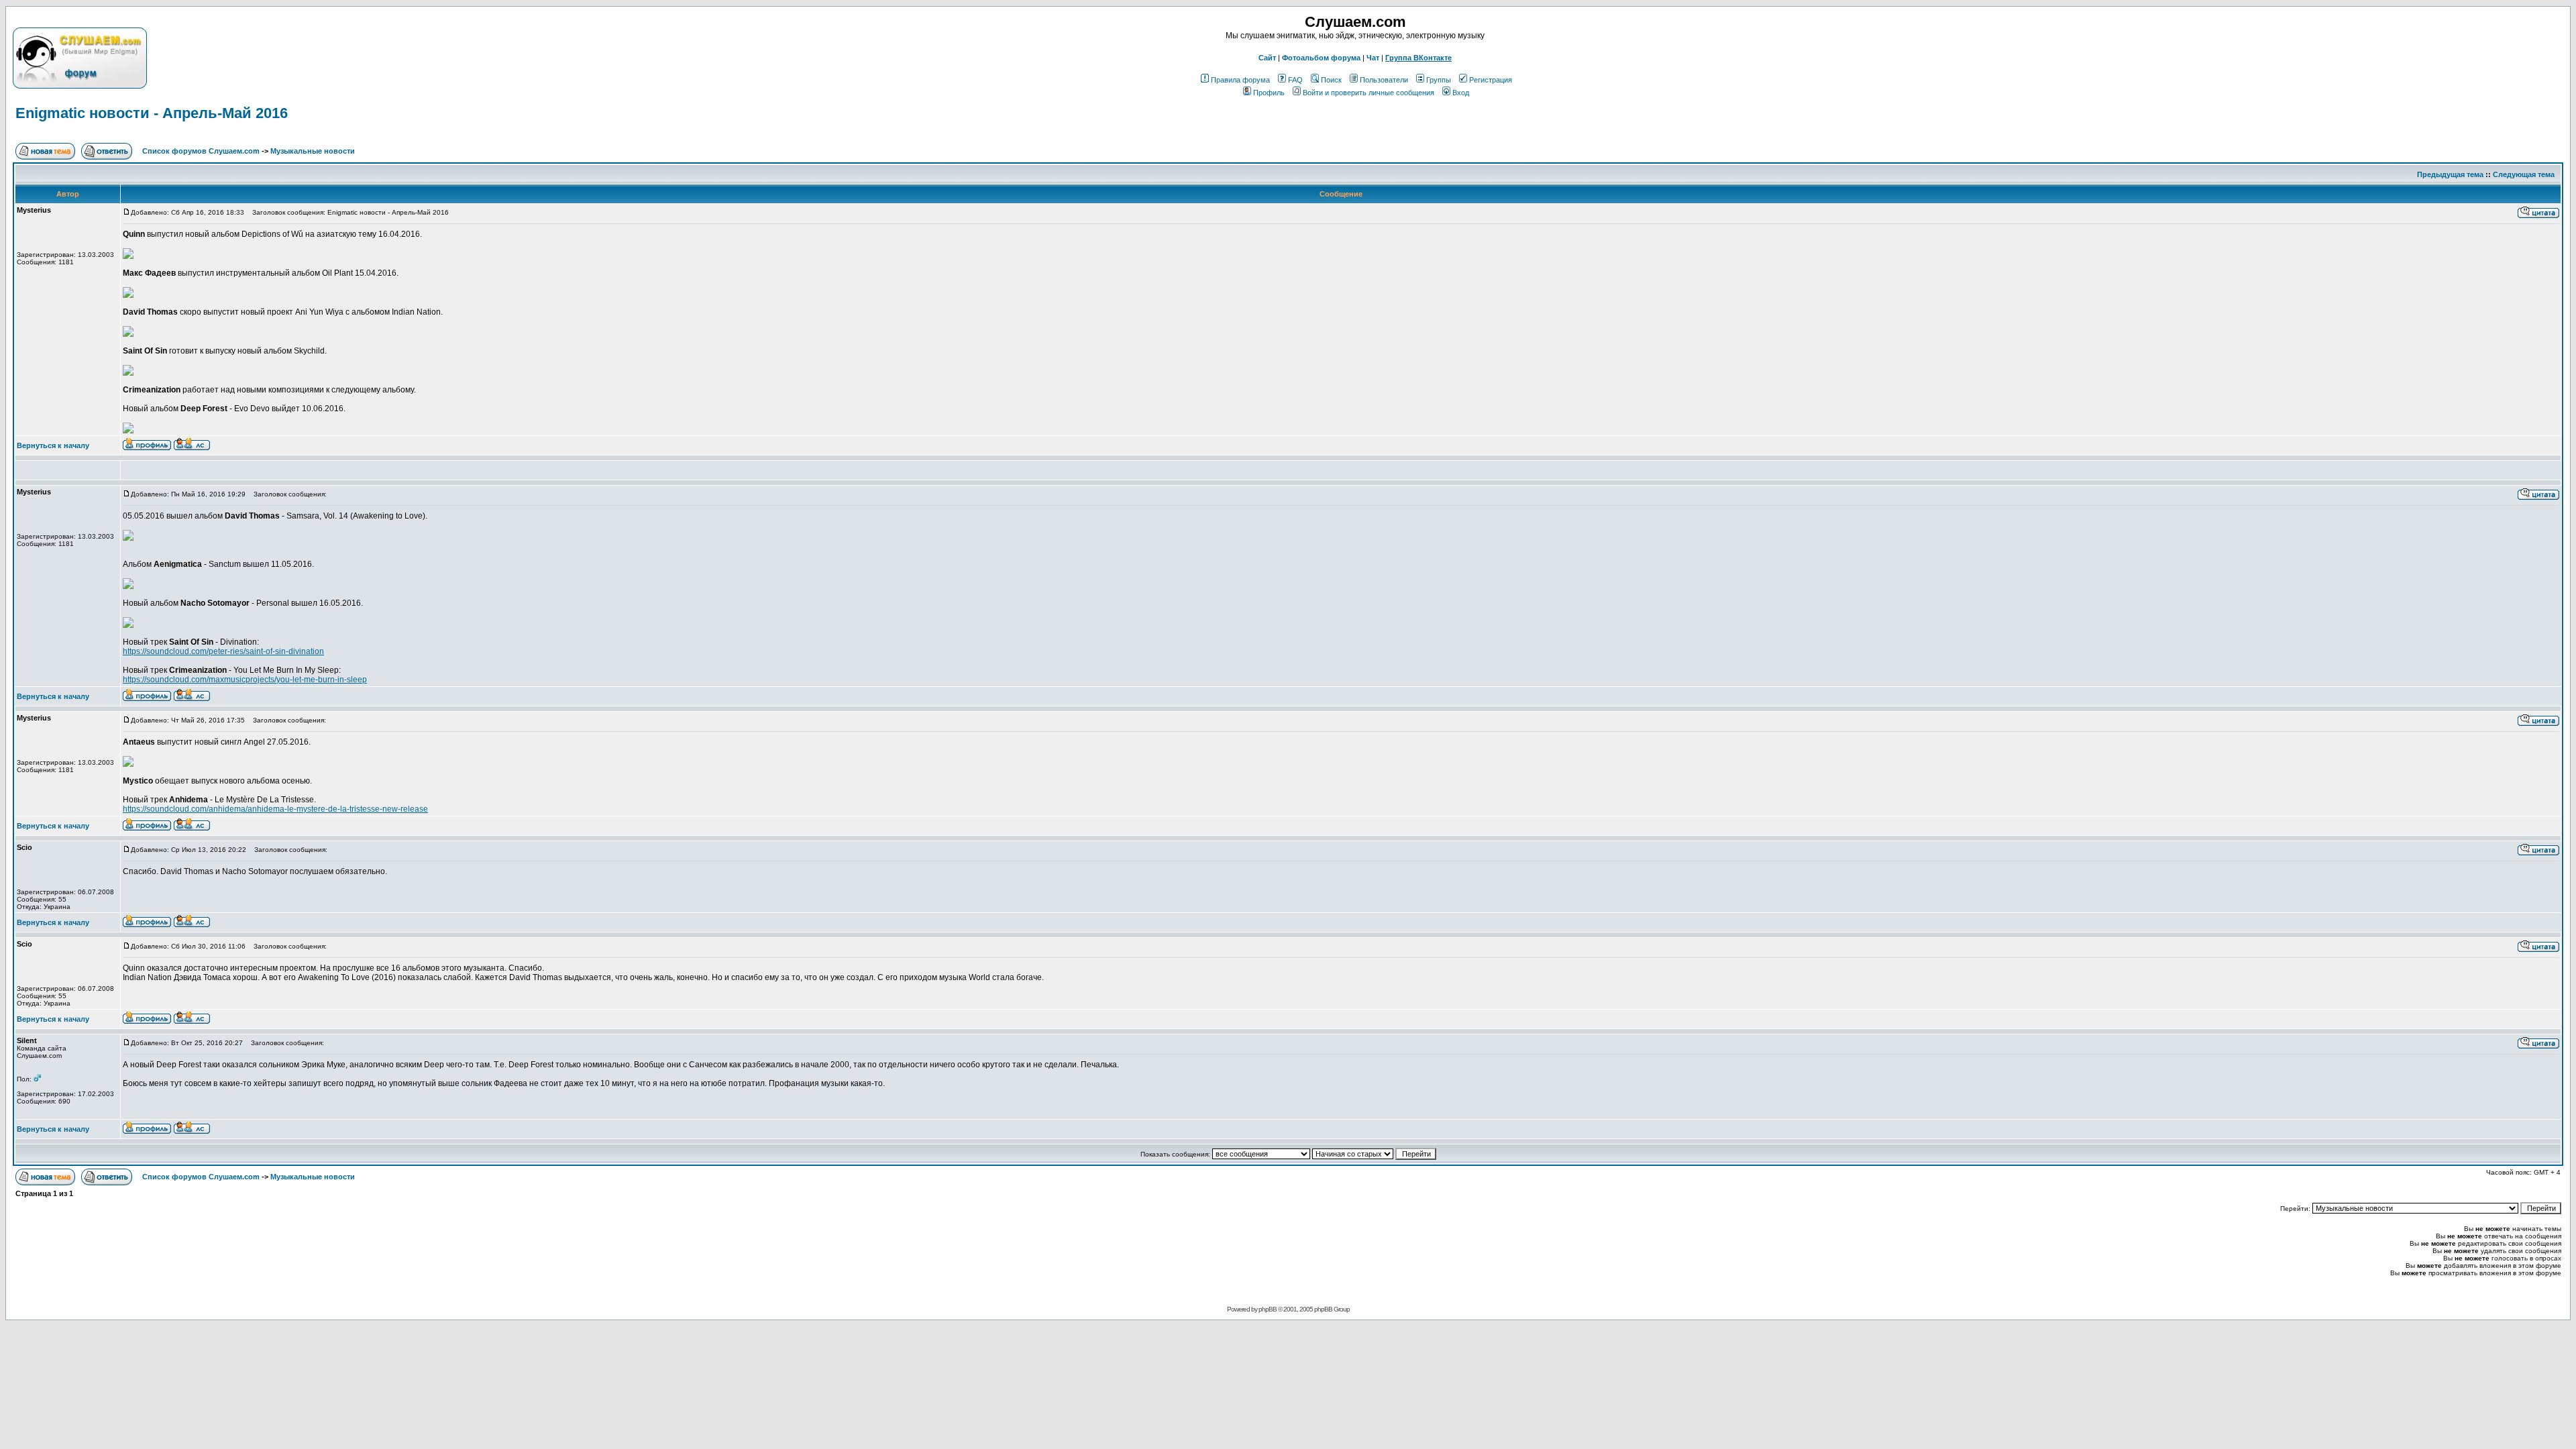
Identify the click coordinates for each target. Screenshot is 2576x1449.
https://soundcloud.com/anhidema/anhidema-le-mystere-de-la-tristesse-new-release (275, 809)
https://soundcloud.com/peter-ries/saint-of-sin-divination (223, 651)
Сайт (1267, 58)
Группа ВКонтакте (1418, 58)
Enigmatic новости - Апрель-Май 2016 (152, 113)
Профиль (1269, 93)
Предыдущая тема (2450, 174)
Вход (1461, 93)
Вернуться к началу (53, 445)
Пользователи (1384, 80)
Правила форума (1240, 80)
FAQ (1295, 80)
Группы (1439, 80)
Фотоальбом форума (1321, 58)
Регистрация (1491, 80)
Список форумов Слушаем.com (201, 151)
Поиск (1331, 80)
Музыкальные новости (313, 151)
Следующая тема (2524, 174)
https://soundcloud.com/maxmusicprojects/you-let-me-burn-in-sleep (245, 680)
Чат (1373, 58)
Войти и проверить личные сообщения (1368, 93)
